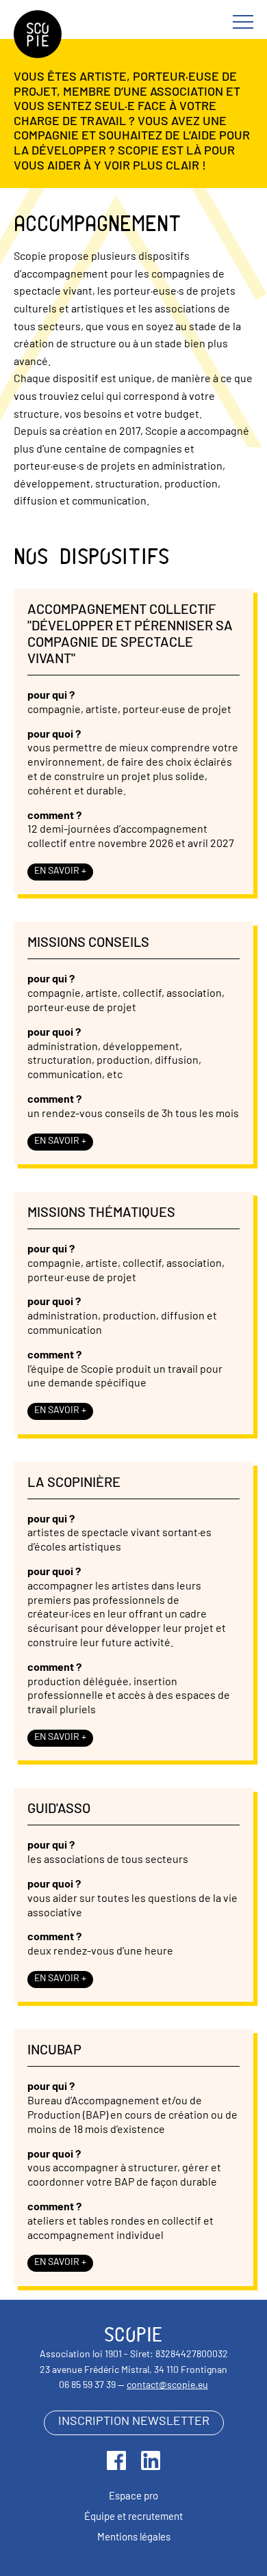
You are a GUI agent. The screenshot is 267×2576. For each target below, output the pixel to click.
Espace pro (133, 2497)
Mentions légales (134, 2538)
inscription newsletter (134, 2422)
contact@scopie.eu (167, 2386)
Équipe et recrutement (133, 2518)
